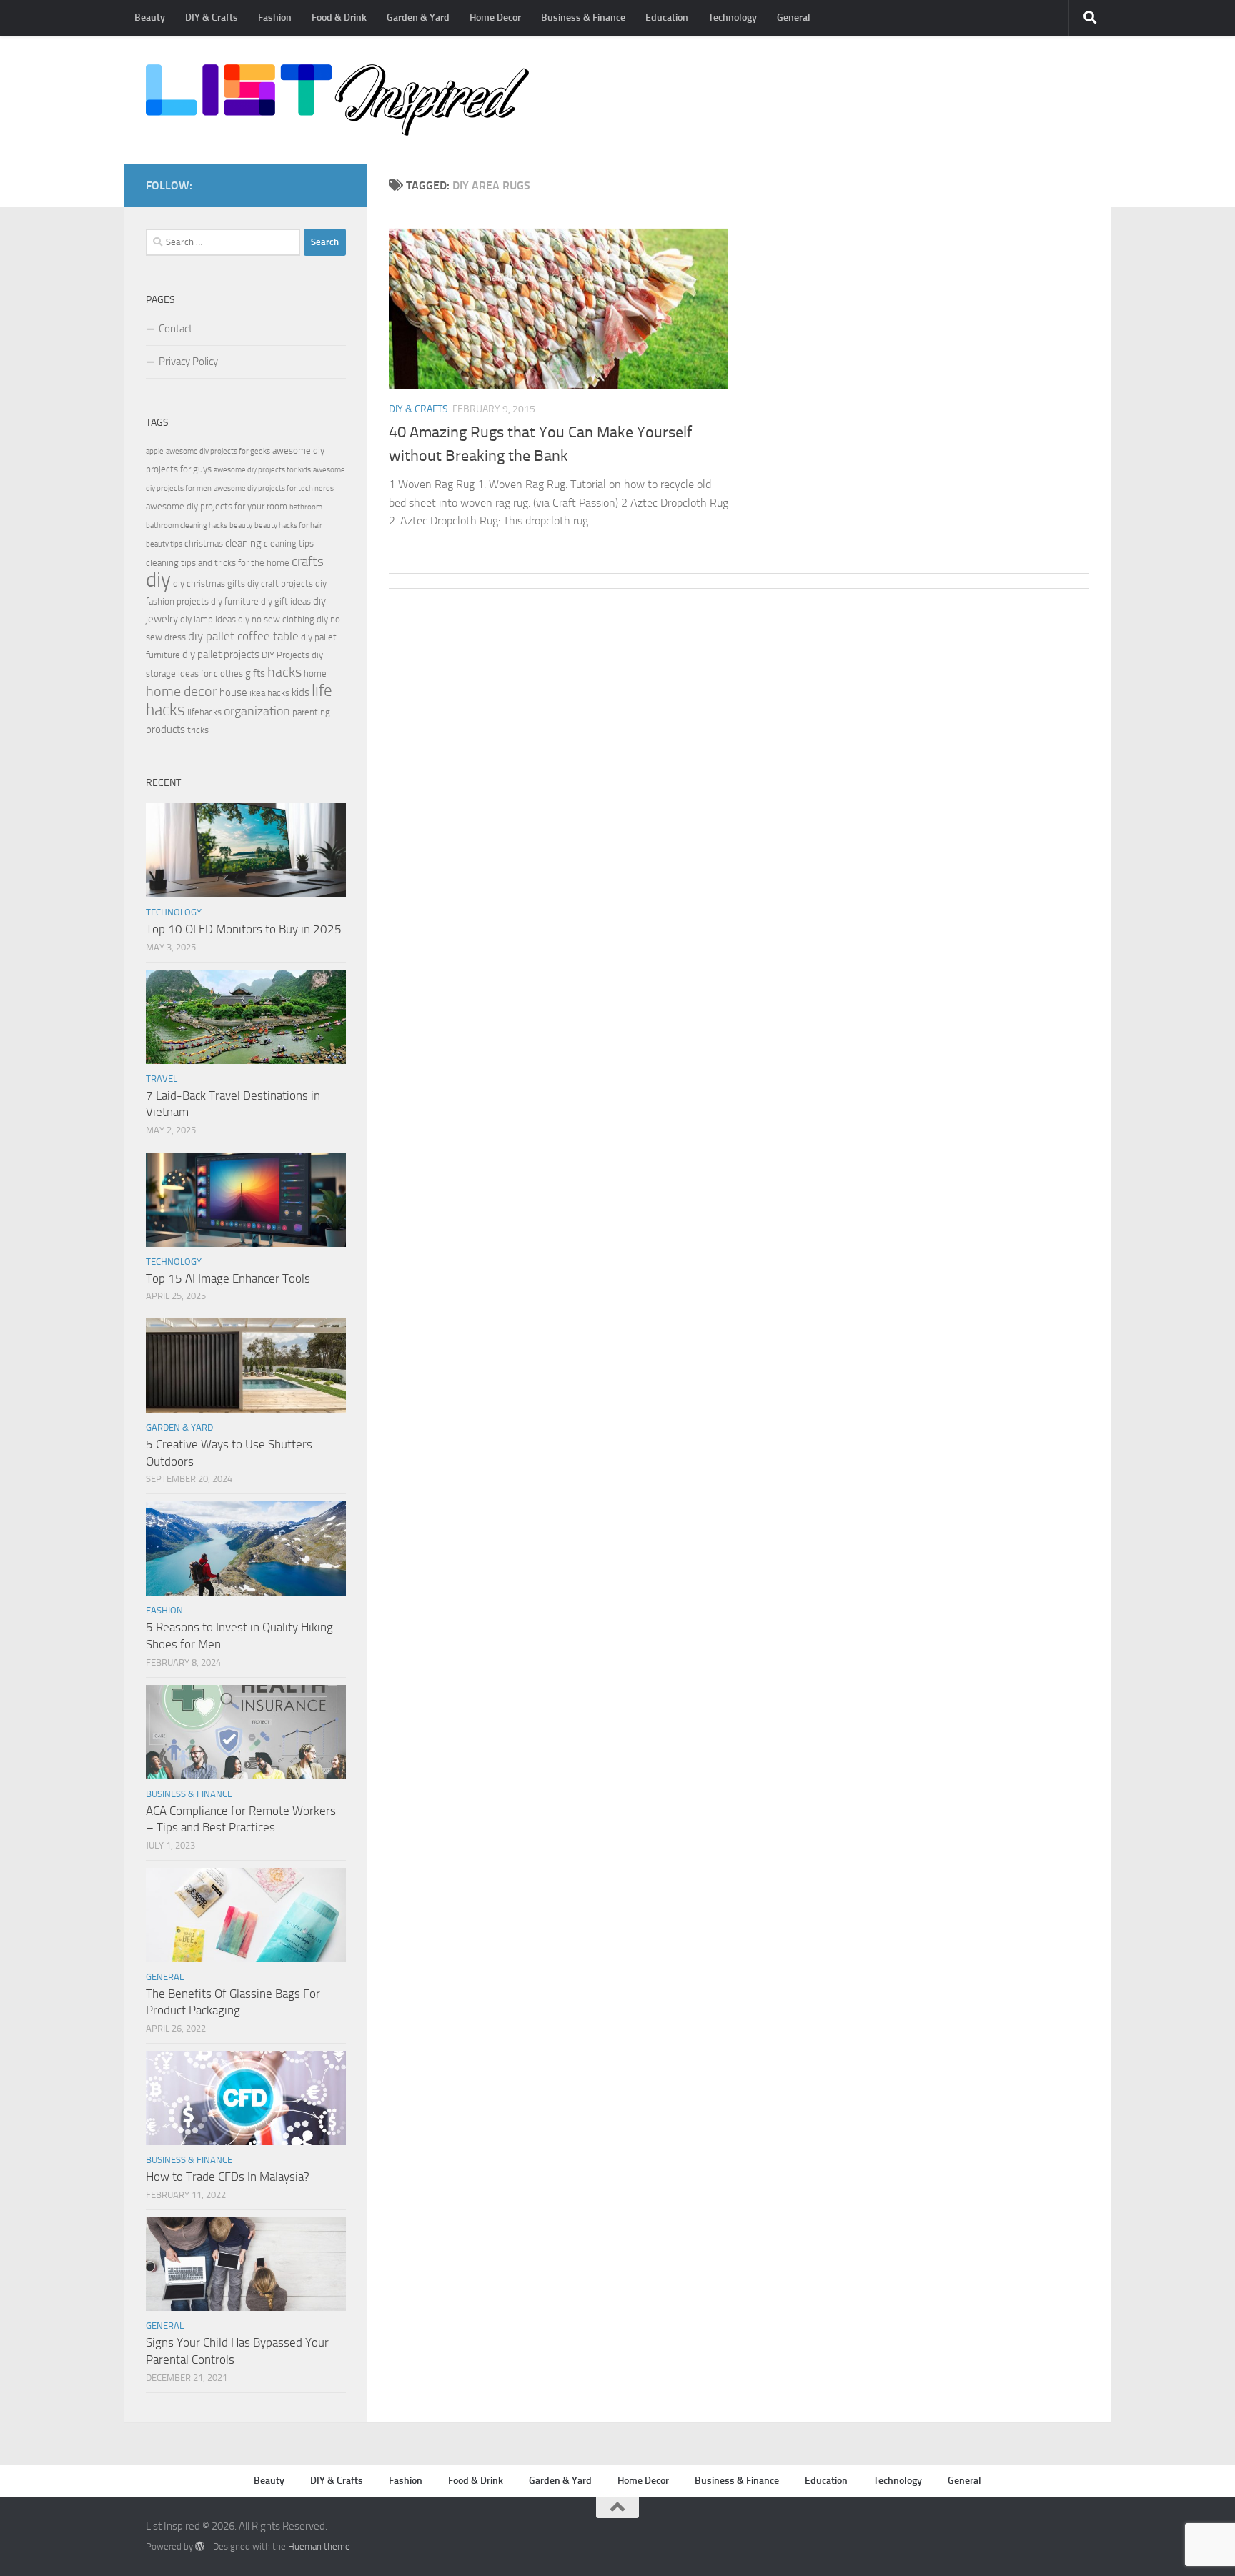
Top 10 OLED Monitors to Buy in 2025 (244, 929)
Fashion (275, 18)
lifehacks (204, 712)
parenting (311, 712)
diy (158, 580)
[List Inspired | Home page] (337, 100)
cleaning (243, 543)
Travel (162, 1079)
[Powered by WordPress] (200, 2546)
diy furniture (235, 601)
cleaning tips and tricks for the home (218, 563)
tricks (198, 730)
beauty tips (164, 544)
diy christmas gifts (209, 583)
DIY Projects (286, 655)
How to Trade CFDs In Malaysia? (228, 2177)
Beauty (150, 18)
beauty (241, 526)
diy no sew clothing (276, 619)
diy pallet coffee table (243, 636)
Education (667, 18)
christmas (204, 543)
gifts (255, 673)
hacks (284, 672)
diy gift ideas (286, 601)
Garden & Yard (418, 18)
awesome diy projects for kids (262, 470)
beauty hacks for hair (288, 526)
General (794, 18)
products (165, 730)
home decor (182, 691)
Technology (733, 18)
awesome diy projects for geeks (218, 451)
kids (301, 692)
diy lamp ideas (208, 619)
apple (155, 451)
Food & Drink (339, 18)
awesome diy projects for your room (217, 506)
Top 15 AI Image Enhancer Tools (228, 1278)
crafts (308, 561)
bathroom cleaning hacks (187, 526)
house (233, 692)
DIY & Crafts (212, 18)
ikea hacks (269, 693)
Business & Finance (583, 18)
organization (257, 711)
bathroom (306, 507)
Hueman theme (319, 2546)
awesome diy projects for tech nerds (274, 488)
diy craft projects (280, 583)
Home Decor (495, 18)
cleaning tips (289, 543)
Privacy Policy (188, 362)
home (315, 673)
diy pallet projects (221, 655)
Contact (175, 329)
